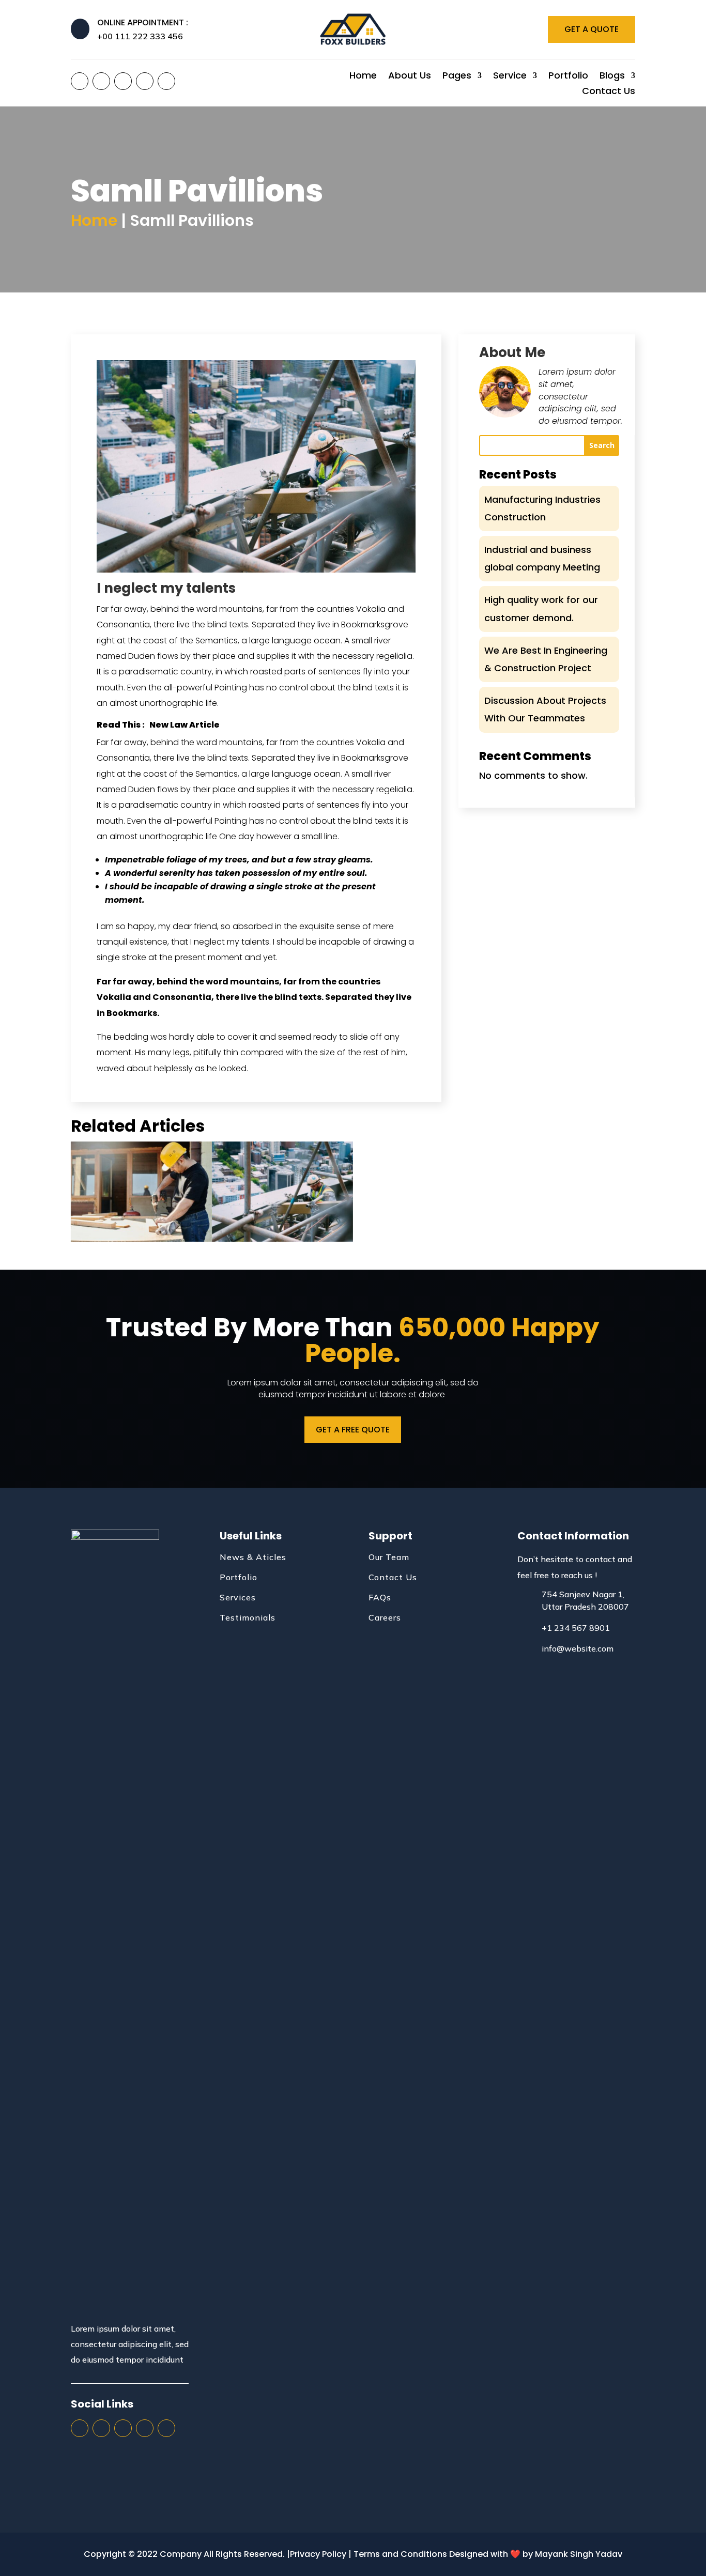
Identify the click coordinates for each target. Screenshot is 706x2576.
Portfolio (568, 77)
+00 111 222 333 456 (140, 36)
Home (363, 77)
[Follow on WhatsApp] (166, 81)
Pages (457, 77)
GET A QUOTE (592, 29)
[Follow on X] (101, 81)
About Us (410, 77)
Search (602, 445)
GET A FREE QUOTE (353, 1430)
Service (510, 77)
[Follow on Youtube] (145, 81)
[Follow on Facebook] (80, 81)
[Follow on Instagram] (123, 81)
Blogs (612, 77)
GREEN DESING (141, 1188)
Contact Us (609, 92)
